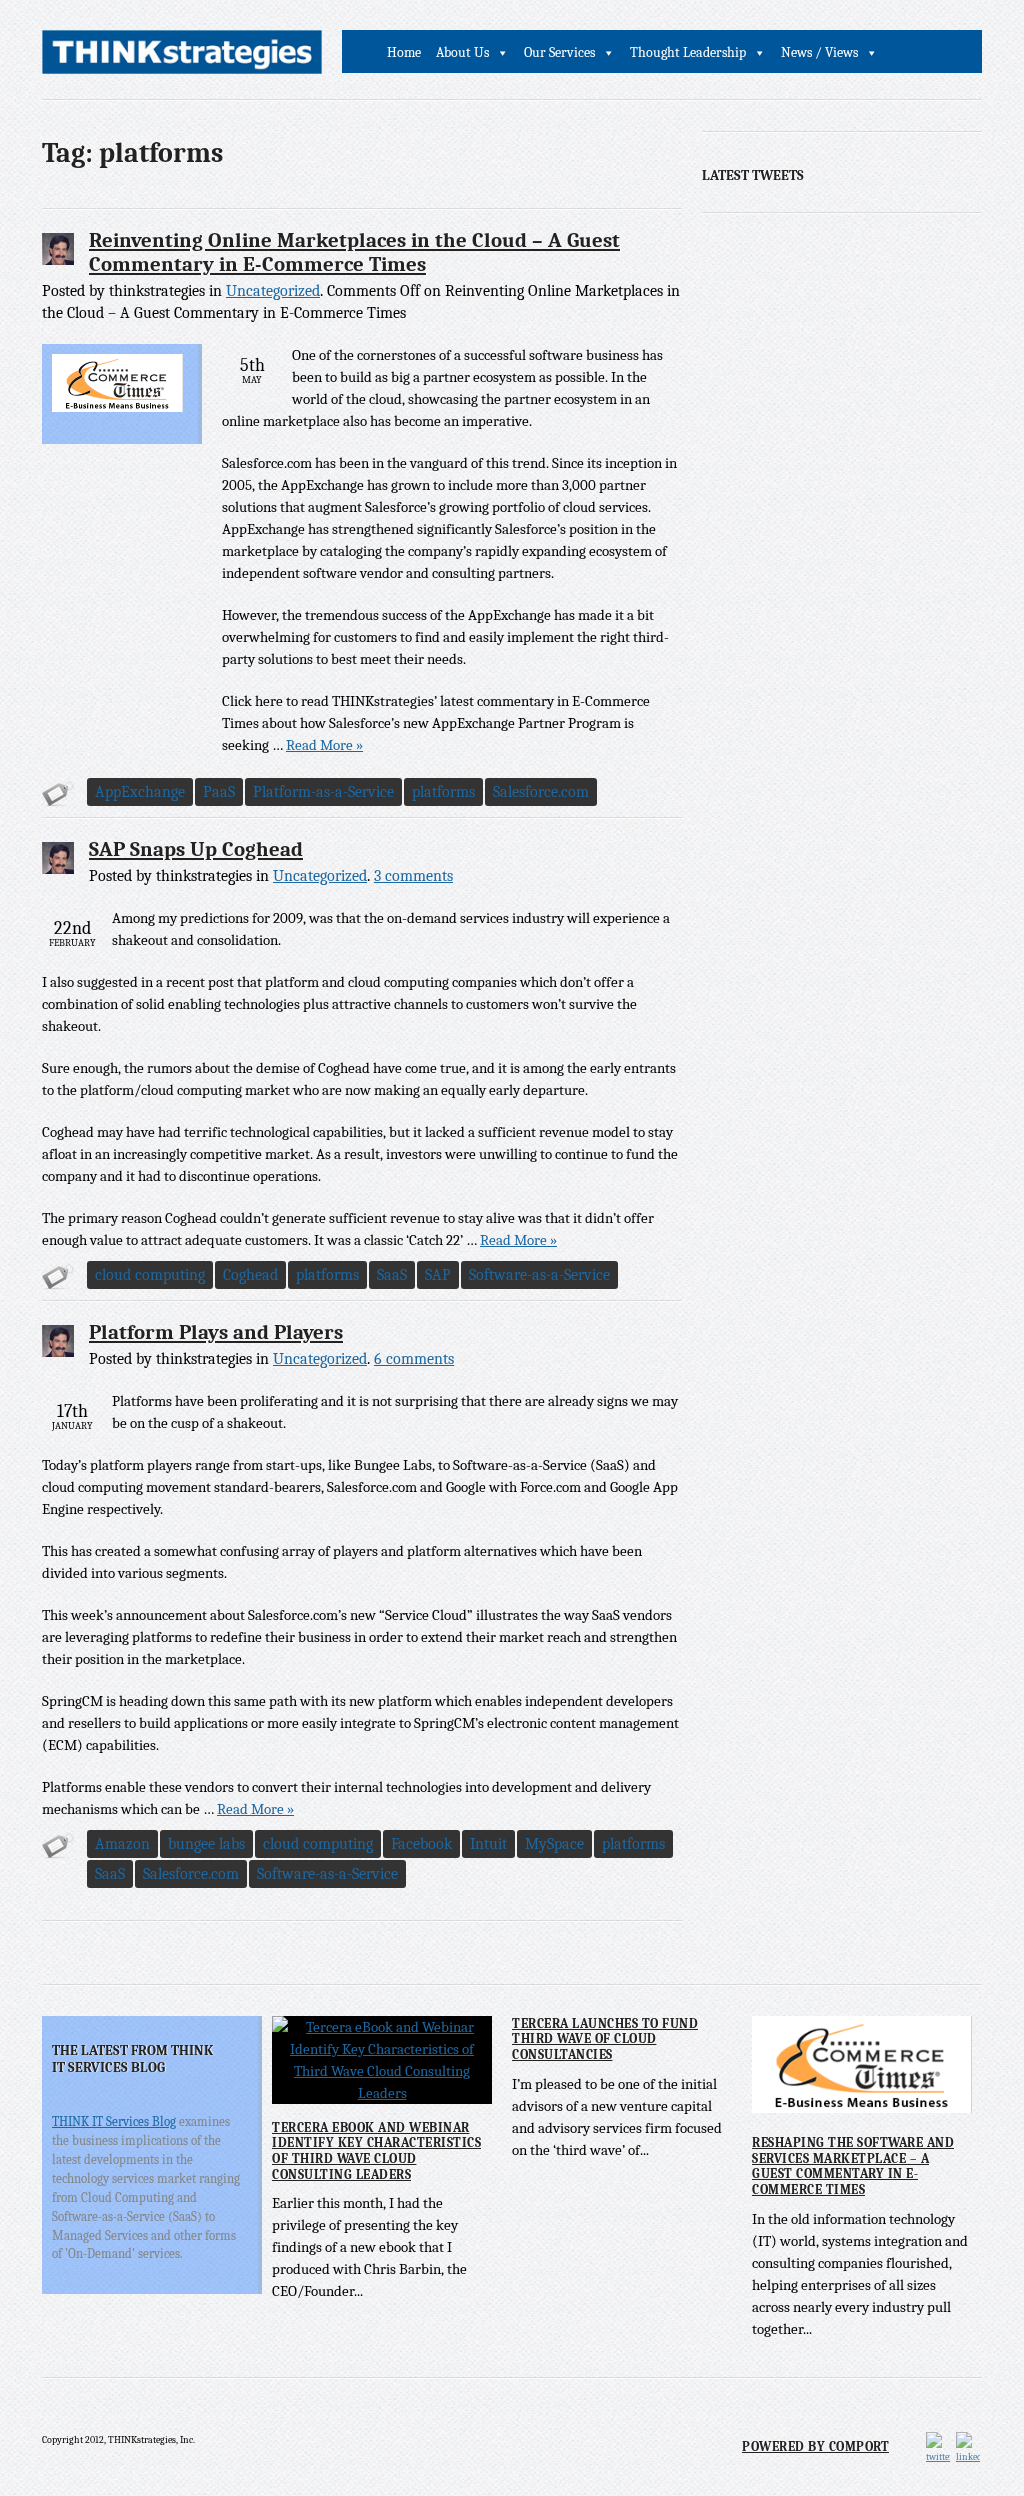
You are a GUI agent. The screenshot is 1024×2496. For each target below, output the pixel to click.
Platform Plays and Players (216, 1332)
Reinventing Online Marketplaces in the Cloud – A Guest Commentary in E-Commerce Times (354, 252)
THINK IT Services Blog (114, 2121)
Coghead (250, 1275)
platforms (443, 792)
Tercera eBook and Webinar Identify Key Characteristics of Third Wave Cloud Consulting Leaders (376, 2151)
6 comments (414, 1359)
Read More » (324, 745)
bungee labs (206, 1844)
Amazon (122, 1844)
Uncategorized (273, 291)
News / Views (819, 52)
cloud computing (150, 1275)
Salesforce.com (541, 792)
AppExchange (140, 792)
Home (404, 52)
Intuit (488, 1844)
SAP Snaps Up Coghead (196, 849)
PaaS (219, 792)
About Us (462, 52)
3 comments (413, 876)
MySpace (554, 1844)
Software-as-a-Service (539, 1275)
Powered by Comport (815, 2446)
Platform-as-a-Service (323, 792)
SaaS (392, 1275)
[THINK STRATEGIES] (182, 57)
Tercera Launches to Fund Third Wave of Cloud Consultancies (605, 2039)
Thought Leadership (688, 52)
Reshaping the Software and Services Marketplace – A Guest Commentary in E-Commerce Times (853, 2166)
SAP (438, 1275)
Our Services (559, 52)
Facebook (421, 1844)
